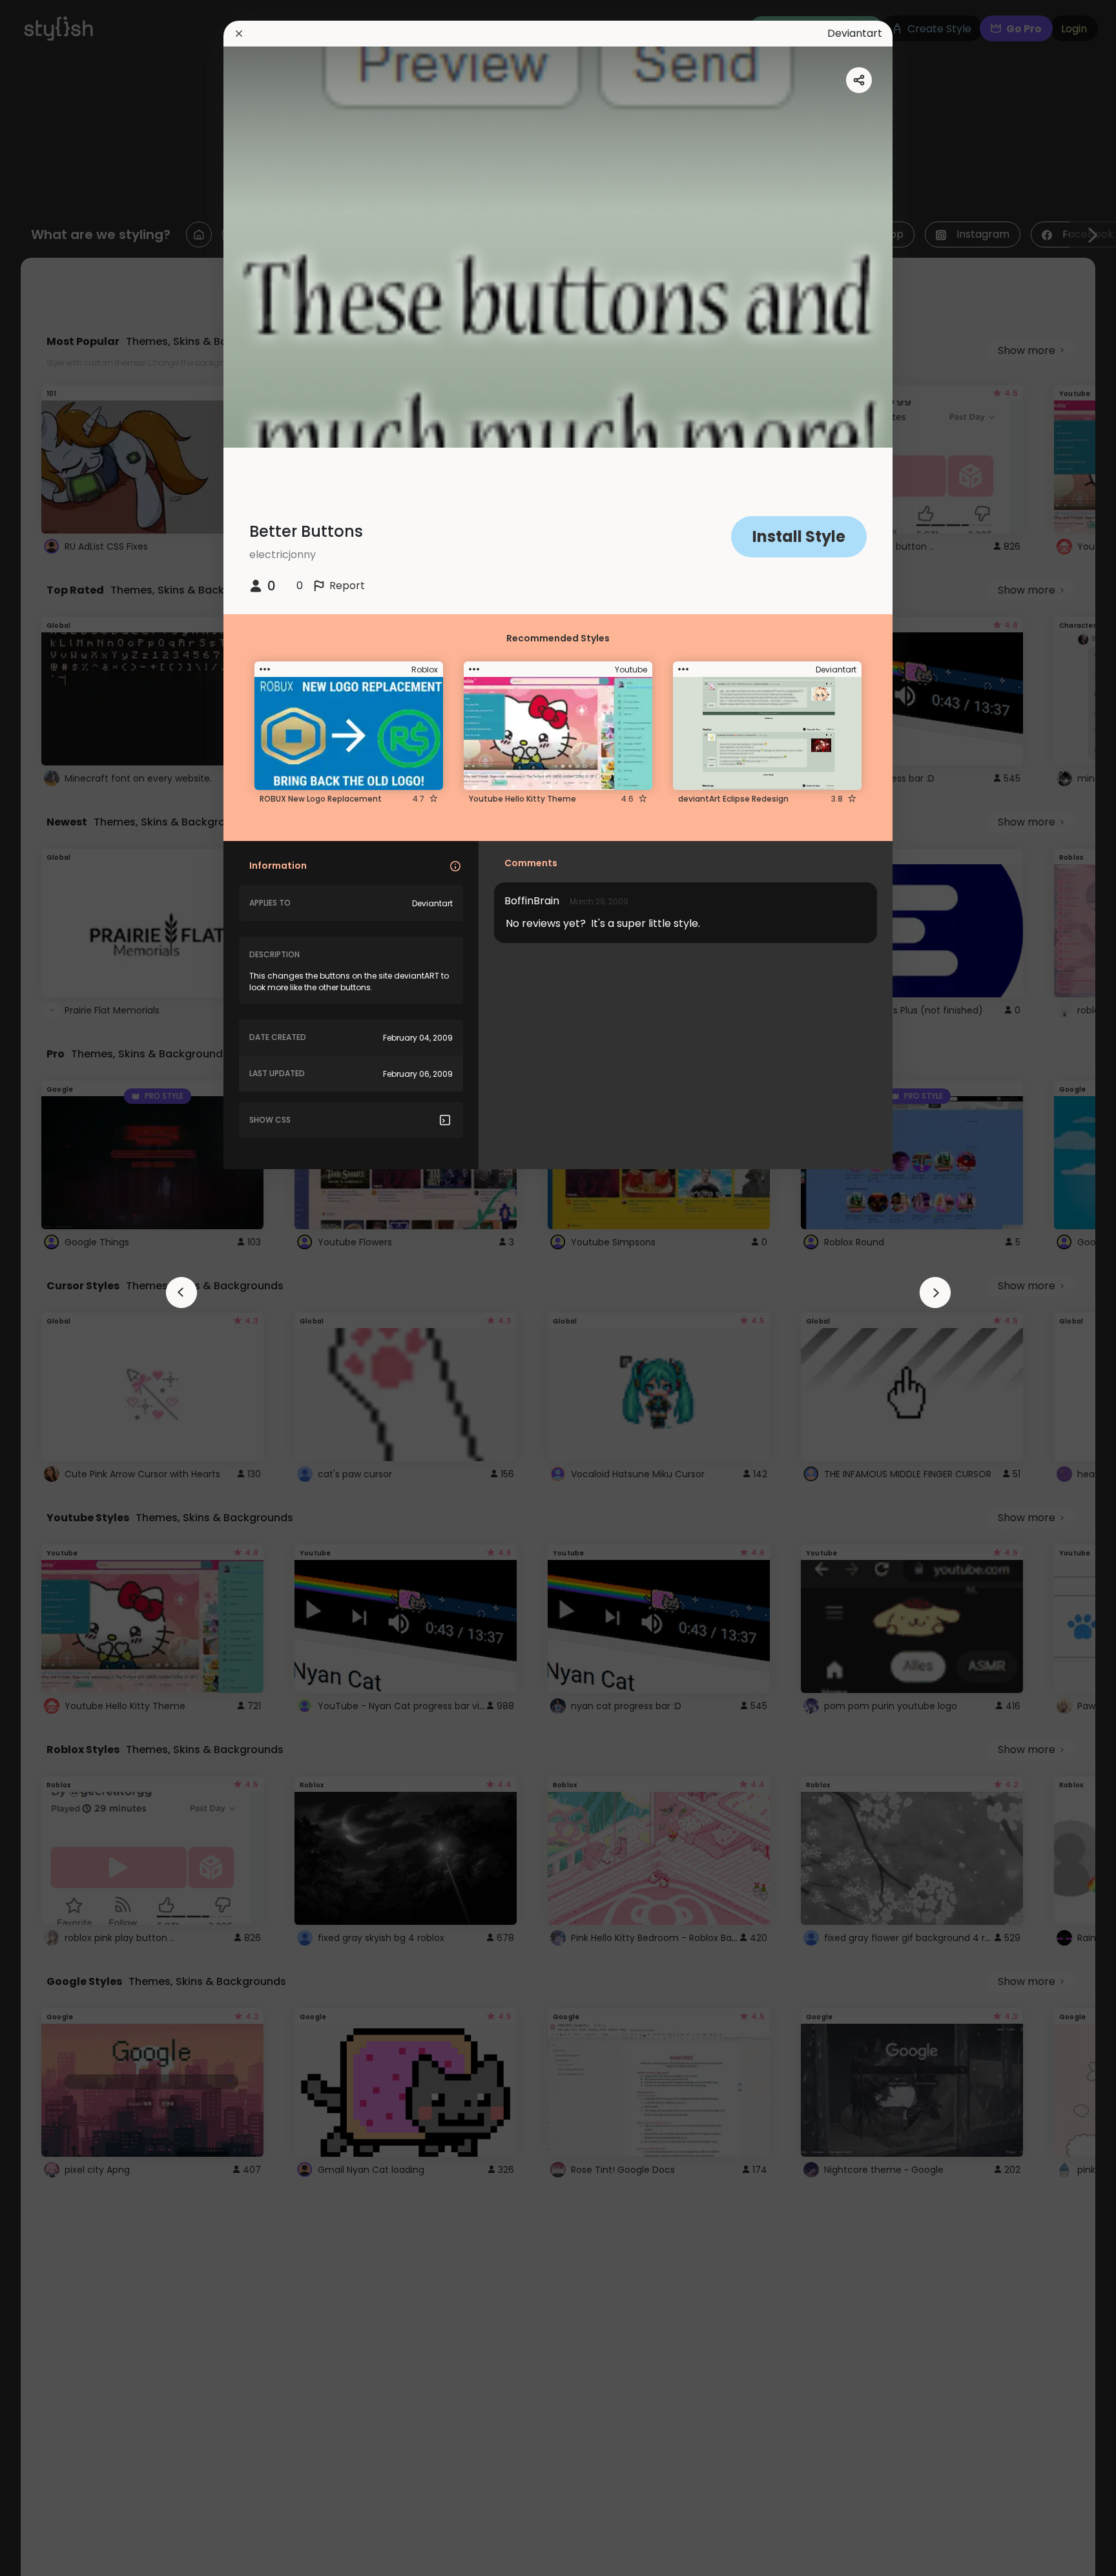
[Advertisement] (52, 1288)
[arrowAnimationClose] (181, 1293)
